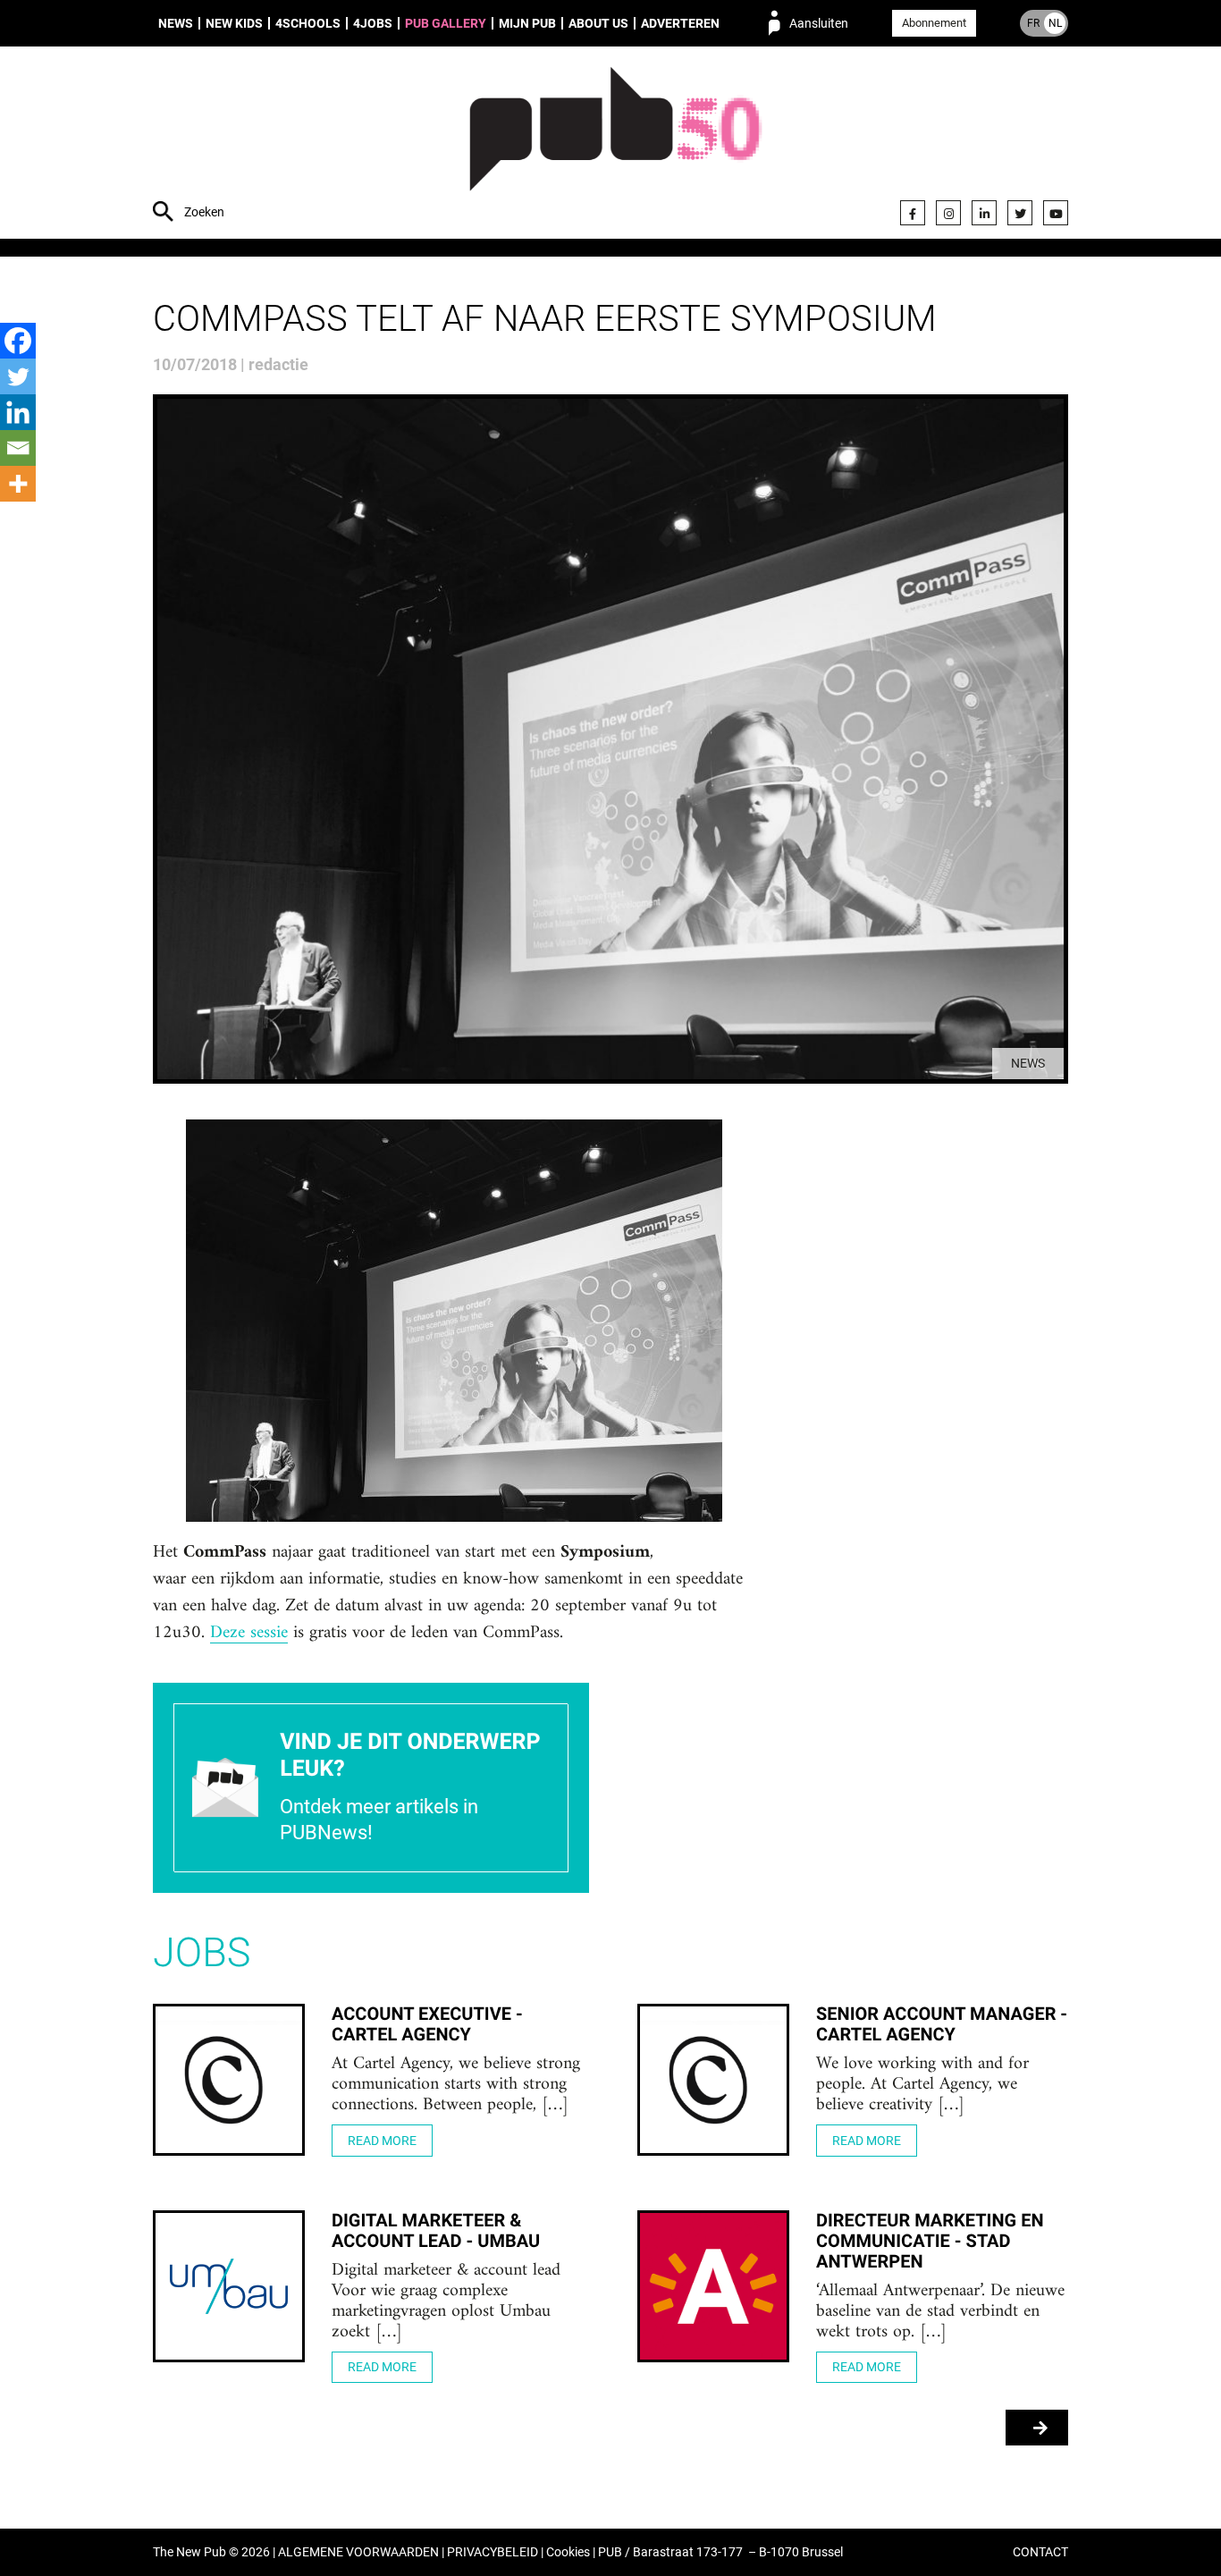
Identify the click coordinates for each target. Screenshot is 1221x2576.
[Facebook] (913, 213)
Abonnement (934, 23)
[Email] (18, 448)
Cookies (568, 2552)
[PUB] (615, 145)
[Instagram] (948, 213)
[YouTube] (1056, 213)
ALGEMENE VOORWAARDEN (358, 2552)
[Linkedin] (18, 412)
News (176, 23)
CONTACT (1040, 2552)
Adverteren (680, 23)
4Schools (308, 23)
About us (598, 23)
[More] (18, 484)
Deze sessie (249, 1634)
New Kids (234, 23)
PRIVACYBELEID (493, 2552)
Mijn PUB (527, 23)
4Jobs (373, 23)
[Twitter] (1020, 213)
